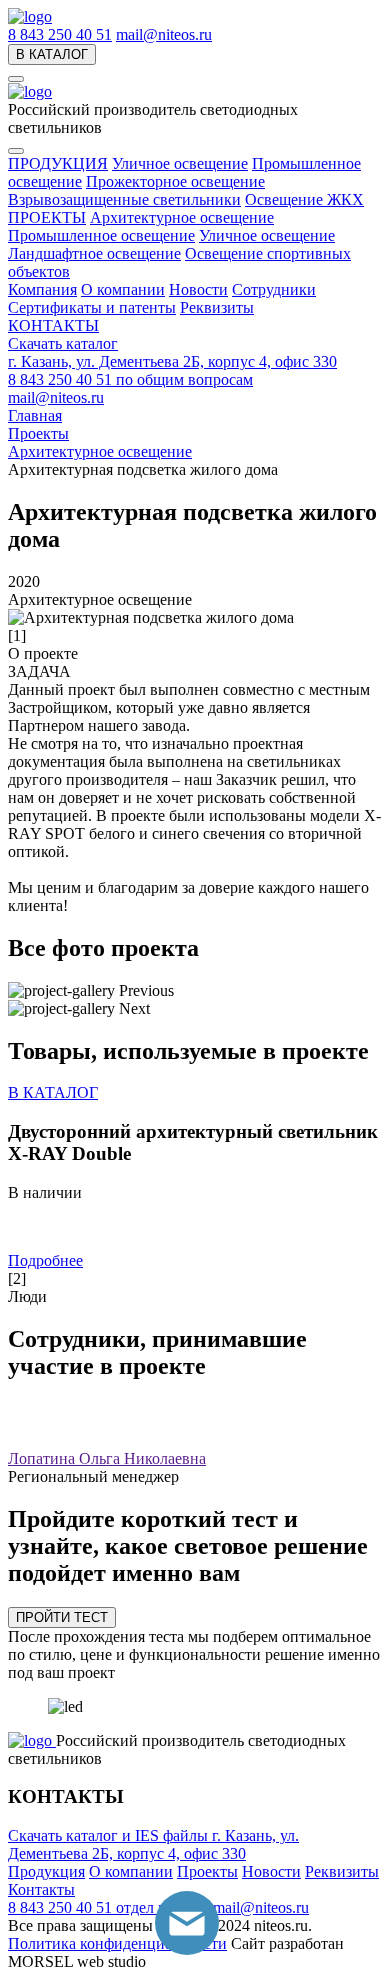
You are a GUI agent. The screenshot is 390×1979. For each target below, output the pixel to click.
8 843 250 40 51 (60, 34)
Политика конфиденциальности (117, 1943)
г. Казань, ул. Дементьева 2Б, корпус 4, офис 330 (172, 361)
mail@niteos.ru (164, 34)
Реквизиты (217, 307)
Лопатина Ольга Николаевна (107, 1458)
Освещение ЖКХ (304, 199)
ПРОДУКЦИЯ (58, 163)
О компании (123, 289)
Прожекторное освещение (175, 181)
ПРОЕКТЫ (47, 217)
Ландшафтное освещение (94, 253)
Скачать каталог (63, 343)
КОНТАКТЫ (53, 325)
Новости (198, 289)
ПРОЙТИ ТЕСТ (62, 1617)
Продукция (46, 1871)
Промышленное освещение (101, 235)
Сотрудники (274, 289)
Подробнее (45, 1260)
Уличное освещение (180, 163)
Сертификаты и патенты (92, 307)
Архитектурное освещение (182, 217)
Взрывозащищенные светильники (124, 199)
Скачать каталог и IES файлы (110, 1835)
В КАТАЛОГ (52, 54)
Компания (42, 289)
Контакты (41, 1889)
